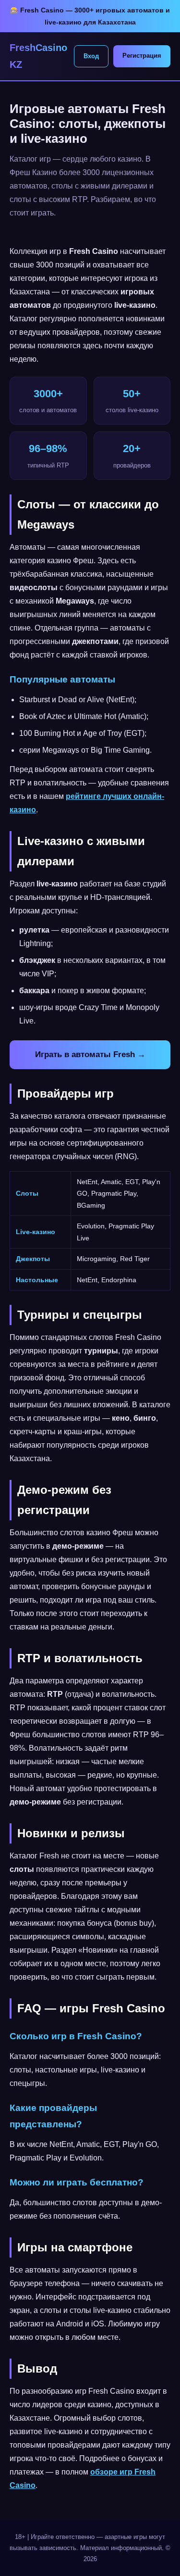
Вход (91, 56)
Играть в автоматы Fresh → (90, 1054)
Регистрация (142, 56)
